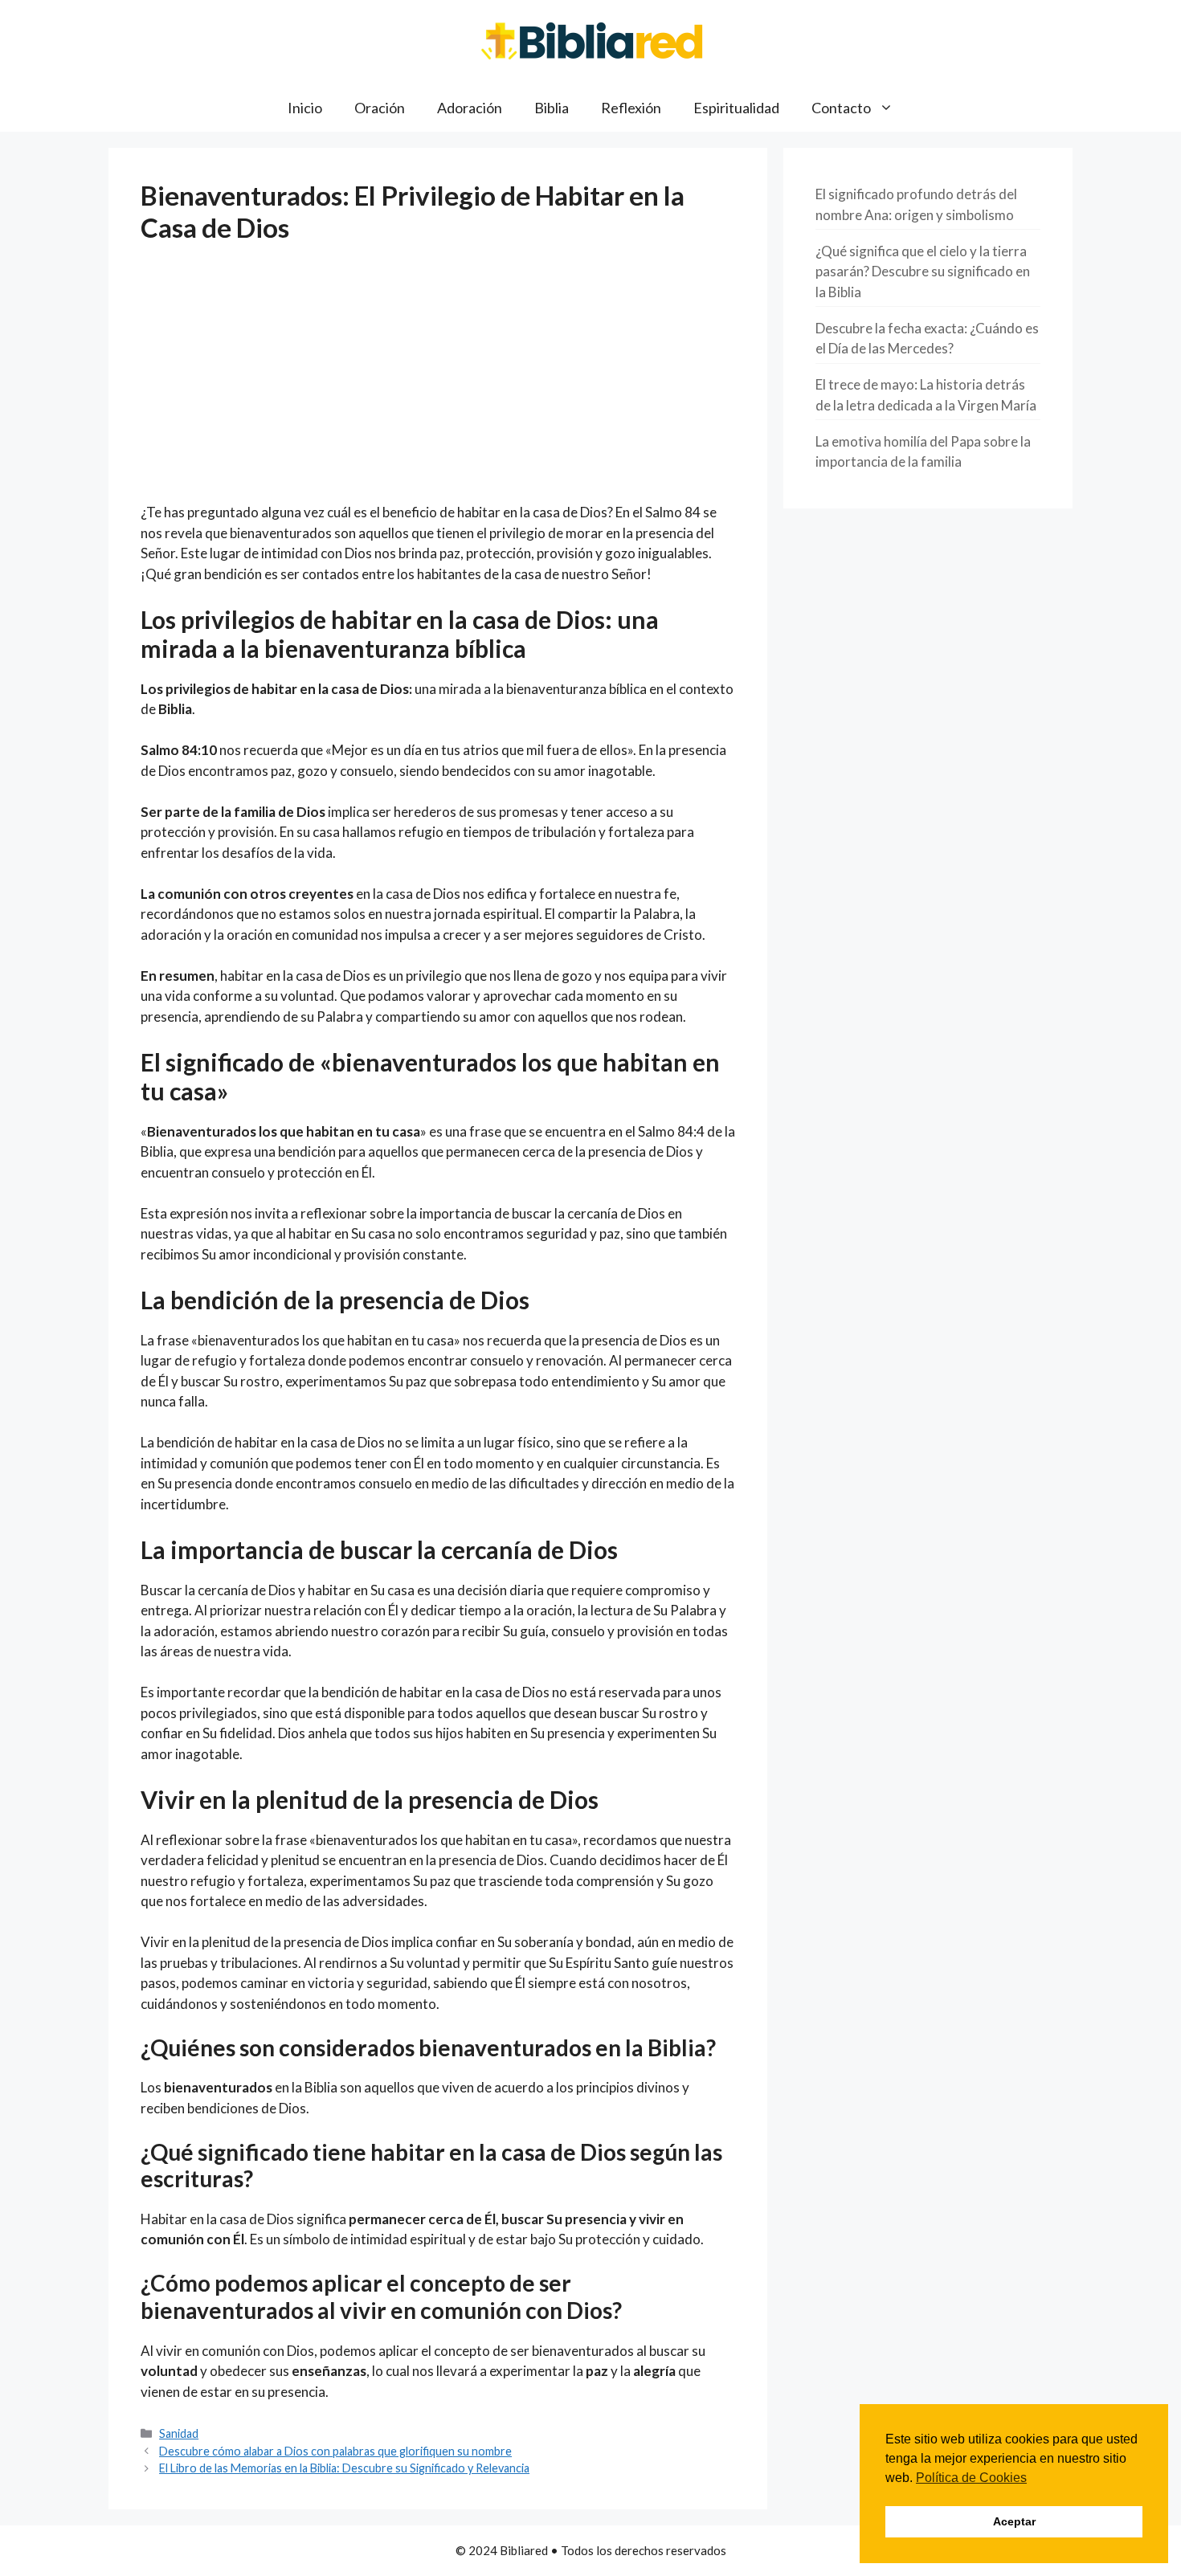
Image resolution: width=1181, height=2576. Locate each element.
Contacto (841, 108)
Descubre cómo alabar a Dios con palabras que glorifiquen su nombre (335, 2451)
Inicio (305, 108)
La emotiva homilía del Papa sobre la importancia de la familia (923, 452)
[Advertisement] (438, 383)
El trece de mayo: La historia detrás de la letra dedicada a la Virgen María (926, 395)
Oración (380, 108)
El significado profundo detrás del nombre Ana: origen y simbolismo (916, 204)
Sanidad (179, 2433)
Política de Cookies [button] (971, 2478)
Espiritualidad (736, 108)
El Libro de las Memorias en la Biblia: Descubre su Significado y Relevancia (344, 2468)
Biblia (552, 108)
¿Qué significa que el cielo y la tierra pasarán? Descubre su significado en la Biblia (923, 271)
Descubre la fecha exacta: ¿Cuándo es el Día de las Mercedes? (927, 339)
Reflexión (631, 108)
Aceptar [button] (1014, 2521)
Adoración (470, 108)
